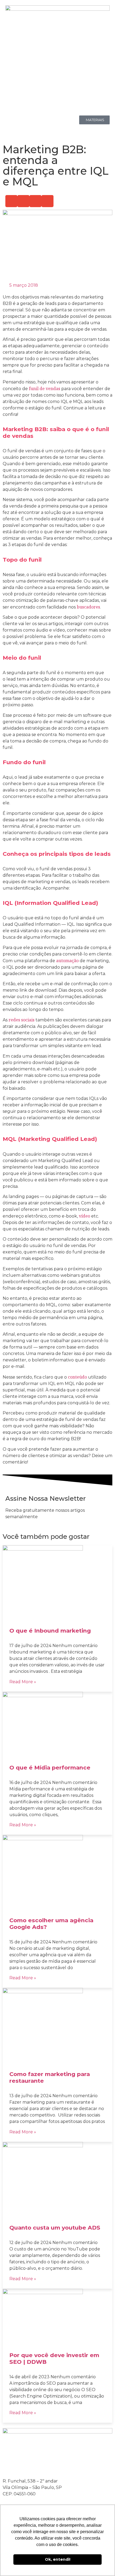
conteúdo (77, 1377)
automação (67, 961)
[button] (11, 201)
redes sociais (22, 1020)
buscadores (88, 607)
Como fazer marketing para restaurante (50, 2077)
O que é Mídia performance (50, 1767)
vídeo (85, 1216)
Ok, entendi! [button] (58, 2559)
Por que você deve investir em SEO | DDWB (54, 2358)
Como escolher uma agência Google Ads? (51, 1924)
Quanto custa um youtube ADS (55, 2228)
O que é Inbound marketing (50, 1631)
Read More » (23, 1682)
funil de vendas (45, 389)
